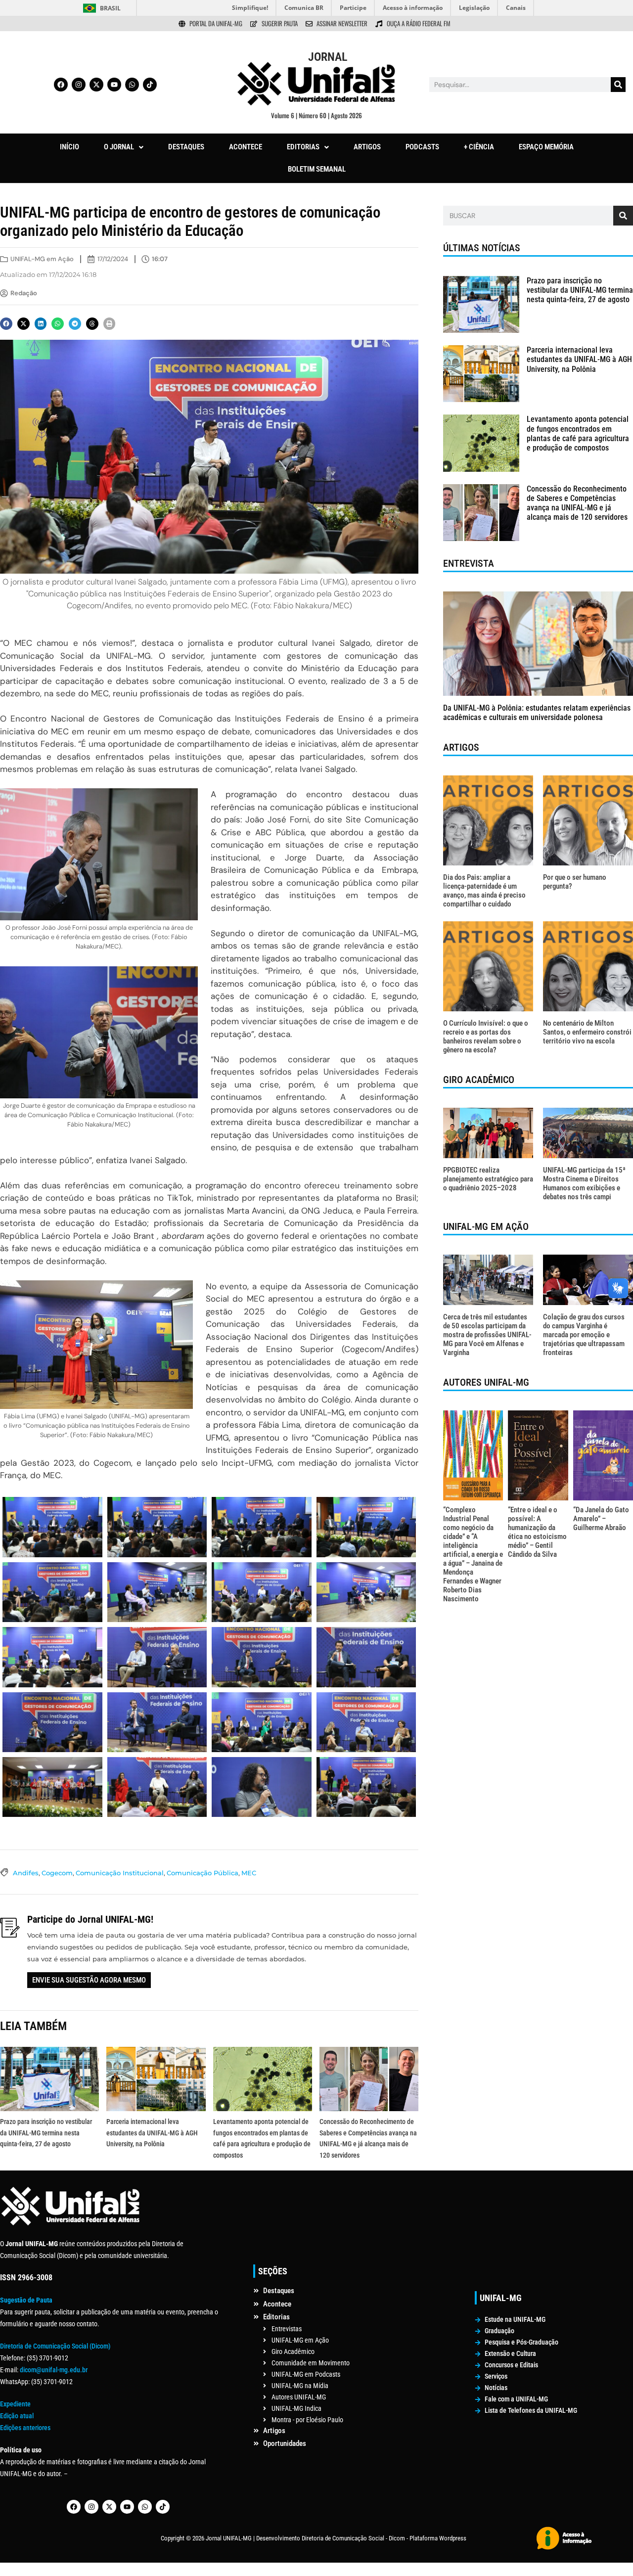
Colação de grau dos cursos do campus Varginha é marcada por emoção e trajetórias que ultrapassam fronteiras (584, 1335)
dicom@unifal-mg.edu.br (54, 2370)
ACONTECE (246, 147)
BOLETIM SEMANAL (317, 169)
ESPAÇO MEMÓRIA (546, 147)
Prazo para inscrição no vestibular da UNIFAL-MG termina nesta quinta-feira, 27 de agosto (46, 2133)
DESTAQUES (186, 147)
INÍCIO (69, 147)
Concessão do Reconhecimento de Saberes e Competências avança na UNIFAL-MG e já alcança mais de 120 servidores (578, 503)
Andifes (26, 1873)
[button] (124, 147)
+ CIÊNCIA (479, 147)
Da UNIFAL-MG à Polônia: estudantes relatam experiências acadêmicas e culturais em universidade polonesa (537, 713)
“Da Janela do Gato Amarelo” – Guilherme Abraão (601, 1519)
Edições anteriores (25, 2428)
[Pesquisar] (618, 85)
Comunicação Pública (203, 1873)
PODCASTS (422, 147)
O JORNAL (119, 147)
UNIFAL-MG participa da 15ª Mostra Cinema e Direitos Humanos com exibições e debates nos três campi (584, 1183)
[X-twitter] (96, 85)
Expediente (15, 2404)
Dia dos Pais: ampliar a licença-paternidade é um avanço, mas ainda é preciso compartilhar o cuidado (484, 891)
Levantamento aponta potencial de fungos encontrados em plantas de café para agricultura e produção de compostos (578, 433)
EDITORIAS (303, 147)
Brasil (110, 8)
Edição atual (17, 2416)
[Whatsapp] (132, 85)
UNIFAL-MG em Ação (42, 259)
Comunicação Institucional (120, 1873)
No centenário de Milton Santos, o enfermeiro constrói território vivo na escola (587, 1032)
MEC (249, 1873)
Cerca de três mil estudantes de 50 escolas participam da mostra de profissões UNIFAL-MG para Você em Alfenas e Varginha (487, 1335)
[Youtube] (114, 85)
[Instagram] (79, 85)
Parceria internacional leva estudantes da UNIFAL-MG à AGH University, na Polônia (152, 2133)
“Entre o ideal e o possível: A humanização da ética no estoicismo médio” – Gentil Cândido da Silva (537, 1532)
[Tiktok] (150, 85)
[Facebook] (61, 85)
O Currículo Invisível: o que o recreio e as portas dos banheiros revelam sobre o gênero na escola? (486, 1037)
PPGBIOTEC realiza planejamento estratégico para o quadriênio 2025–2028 (488, 1179)
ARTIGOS (367, 147)
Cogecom (57, 1873)
